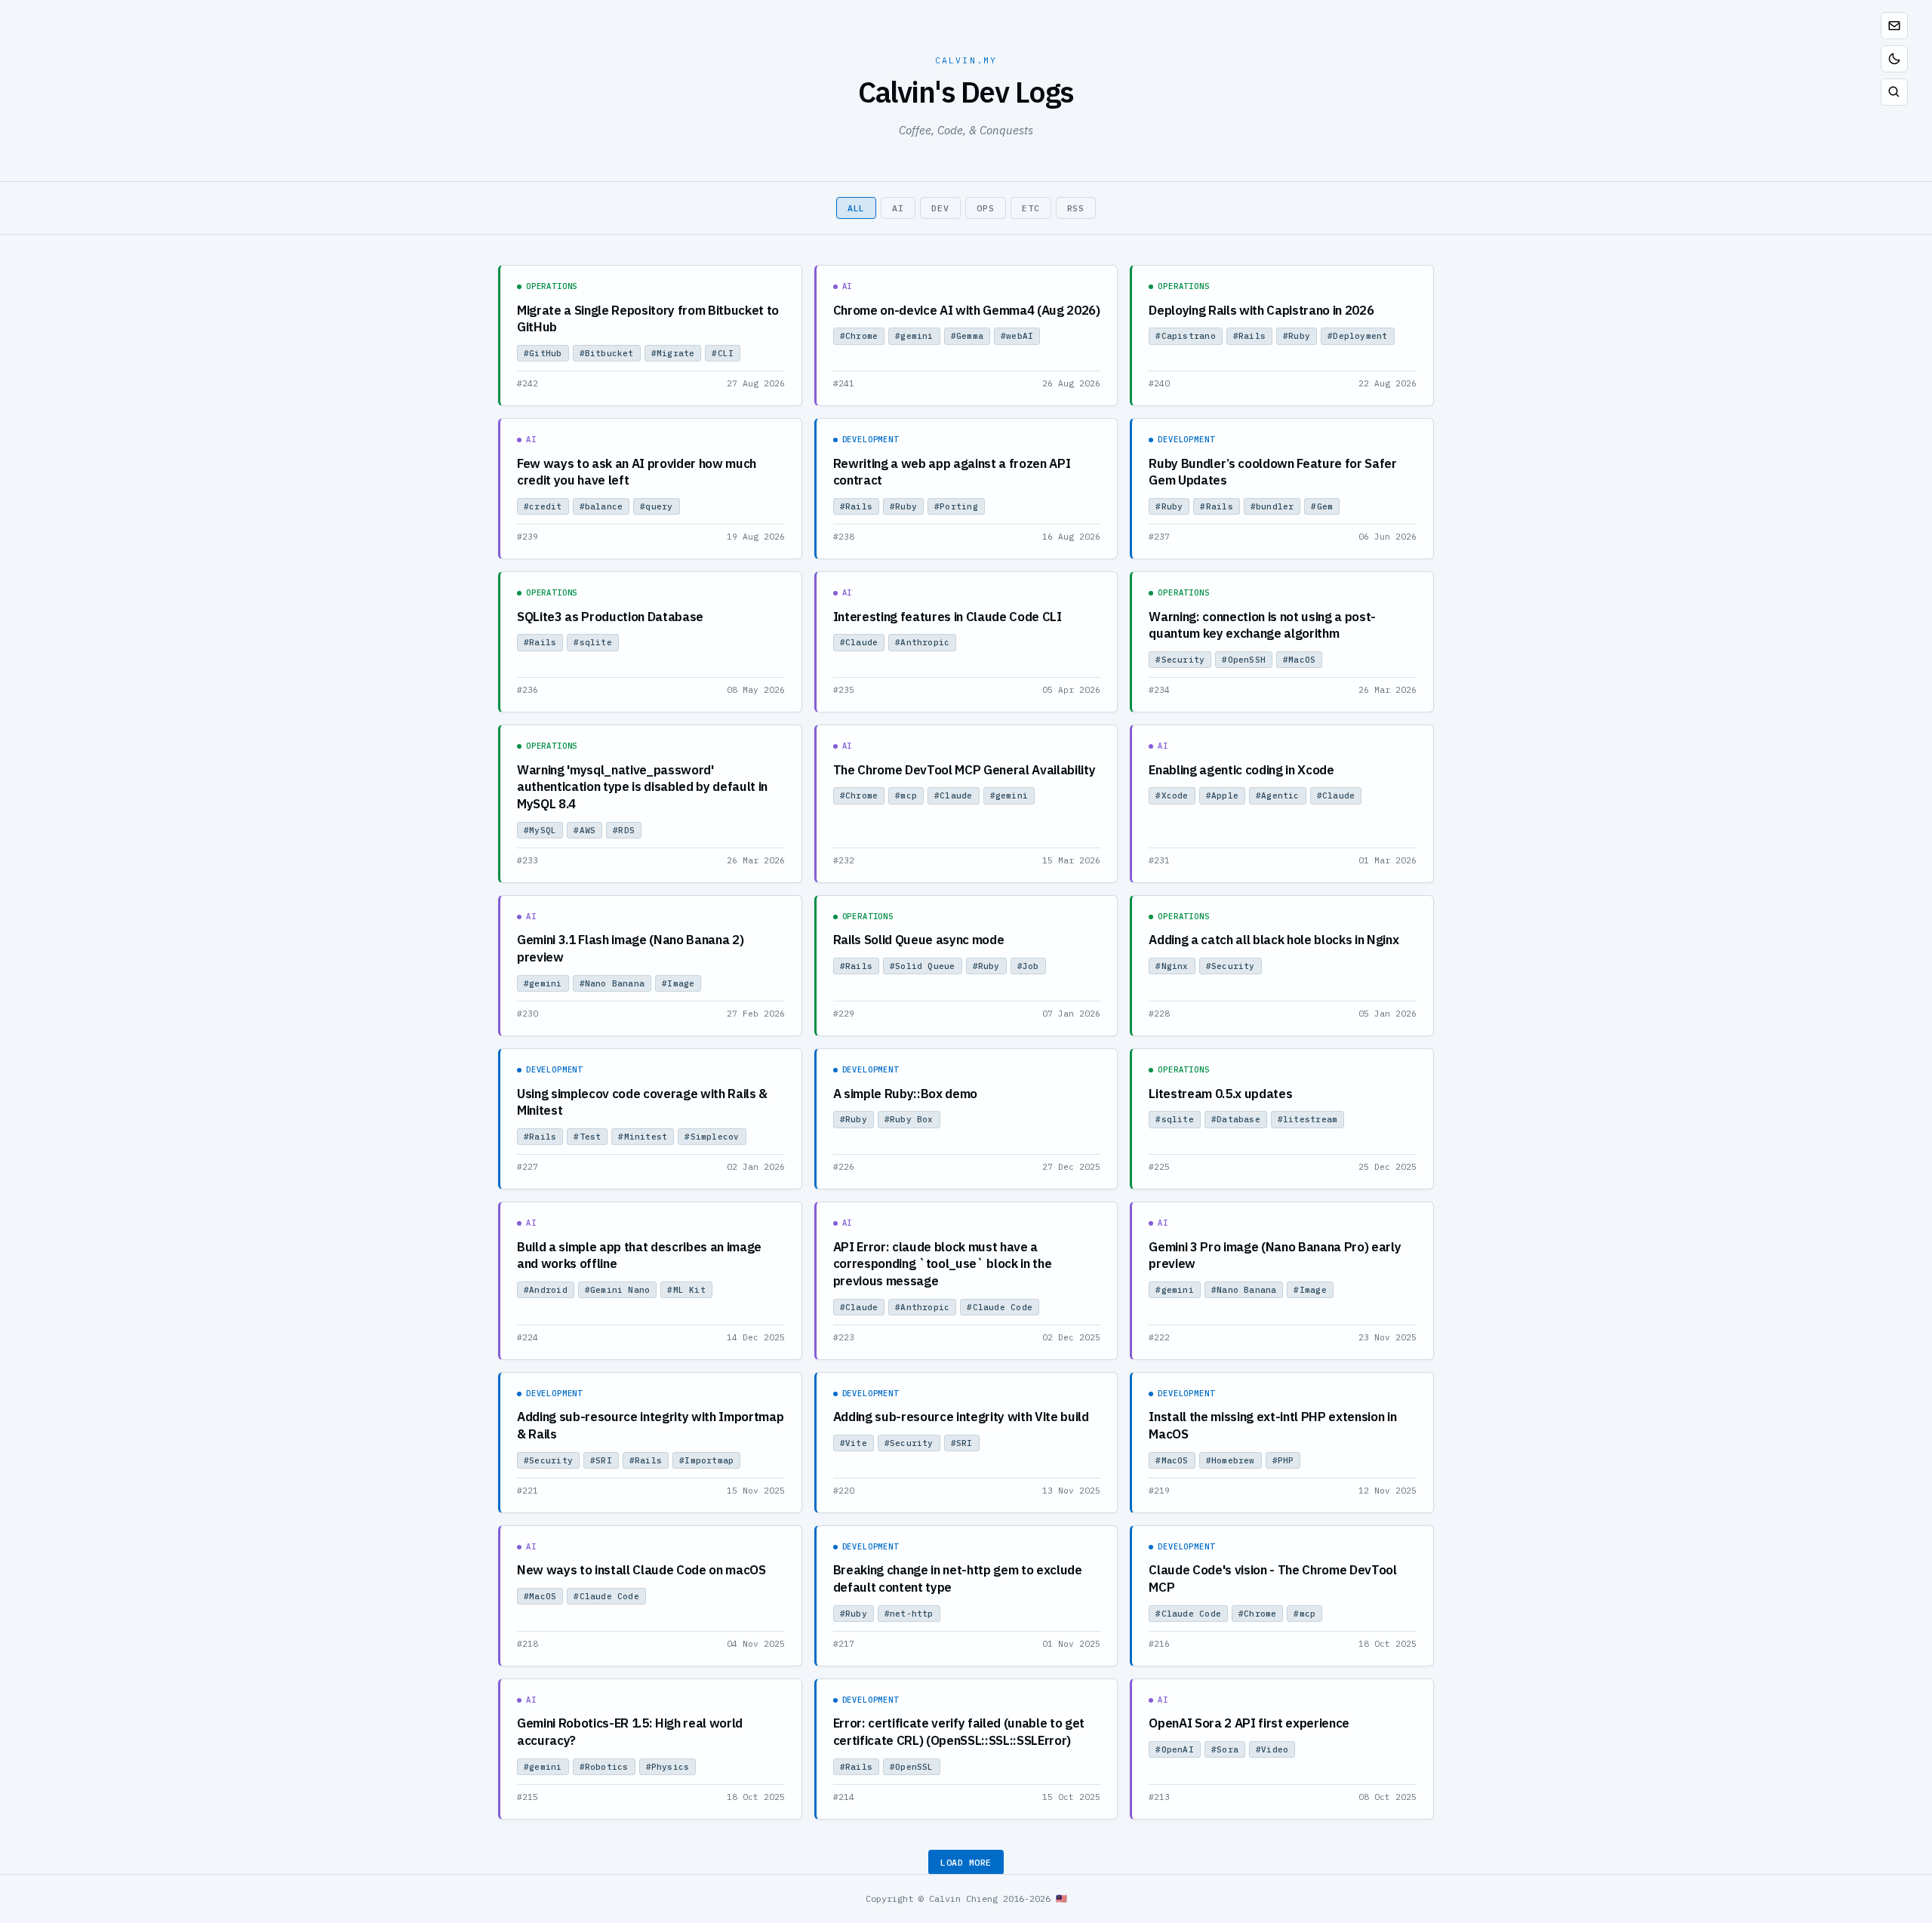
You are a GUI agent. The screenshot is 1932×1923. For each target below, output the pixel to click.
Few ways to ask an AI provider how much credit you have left (637, 472)
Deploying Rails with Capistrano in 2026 (1261, 310)
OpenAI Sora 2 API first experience (1249, 1723)
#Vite (854, 1443)
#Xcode (1172, 795)
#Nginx (1172, 966)
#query (656, 506)
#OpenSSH (1244, 660)
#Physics (668, 1767)
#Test (587, 1137)
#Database (1236, 1119)
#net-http (909, 1614)
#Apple (1222, 795)
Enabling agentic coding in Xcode (1241, 770)
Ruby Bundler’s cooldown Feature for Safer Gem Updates (1272, 472)
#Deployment (1357, 336)
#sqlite (593, 642)
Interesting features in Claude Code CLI (948, 617)
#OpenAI (1175, 1749)
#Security (1180, 660)
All (857, 208)
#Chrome (859, 336)
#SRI (601, 1460)
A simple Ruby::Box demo (905, 1094)
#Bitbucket (607, 353)
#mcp (906, 795)
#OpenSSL (912, 1767)
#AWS (585, 830)
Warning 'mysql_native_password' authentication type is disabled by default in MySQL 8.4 (642, 787)
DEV (940, 208)
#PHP (1283, 1460)
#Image (678, 983)
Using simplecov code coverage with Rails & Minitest (642, 1102)
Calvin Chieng (963, 1898)
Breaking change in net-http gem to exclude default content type (958, 1578)
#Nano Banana (612, 983)
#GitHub (543, 353)
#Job (1028, 966)
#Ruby (1297, 336)
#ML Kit (686, 1290)
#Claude (859, 642)
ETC (1031, 208)
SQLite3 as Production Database (610, 617)
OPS (986, 208)
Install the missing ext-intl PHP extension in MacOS (1272, 1425)
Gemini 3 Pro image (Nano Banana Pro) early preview (1275, 1255)
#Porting (956, 506)
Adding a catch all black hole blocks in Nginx (1274, 940)
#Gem (1322, 506)
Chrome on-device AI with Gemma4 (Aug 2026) (967, 310)
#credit (543, 506)
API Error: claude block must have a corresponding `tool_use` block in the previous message (943, 1264)
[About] (1894, 26)
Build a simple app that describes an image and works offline (639, 1255)
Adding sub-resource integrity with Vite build (961, 1417)
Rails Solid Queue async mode (919, 940)
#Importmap (706, 1460)
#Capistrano (1185, 336)
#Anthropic (922, 642)
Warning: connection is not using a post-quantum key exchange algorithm (1262, 625)
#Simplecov (712, 1137)
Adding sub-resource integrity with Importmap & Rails (650, 1425)
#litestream (1307, 1119)
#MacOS (1299, 660)
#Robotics (604, 1767)
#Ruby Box (909, 1119)
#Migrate (673, 353)
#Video (1272, 1749)
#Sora (1225, 1749)
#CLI (723, 353)
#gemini (914, 336)
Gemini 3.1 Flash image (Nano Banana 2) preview (630, 948)
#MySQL (540, 830)
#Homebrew (1231, 1460)
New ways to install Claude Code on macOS (641, 1570)
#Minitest (643, 1137)
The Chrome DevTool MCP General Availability (964, 770)
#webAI (1017, 336)
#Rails (1249, 336)
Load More (966, 1862)
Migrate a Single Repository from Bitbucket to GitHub (648, 319)
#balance (601, 506)
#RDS (624, 830)
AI (898, 208)
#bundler (1272, 506)
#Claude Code (1000, 1307)
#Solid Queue (923, 966)
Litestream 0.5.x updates (1220, 1094)
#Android (546, 1290)
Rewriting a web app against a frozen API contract (952, 472)
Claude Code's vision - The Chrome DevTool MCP (1272, 1578)
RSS (1076, 208)
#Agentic (1278, 795)
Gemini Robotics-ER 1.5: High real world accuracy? (630, 1732)
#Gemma (967, 336)
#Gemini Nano (618, 1290)
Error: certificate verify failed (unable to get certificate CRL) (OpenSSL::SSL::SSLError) (959, 1732)
